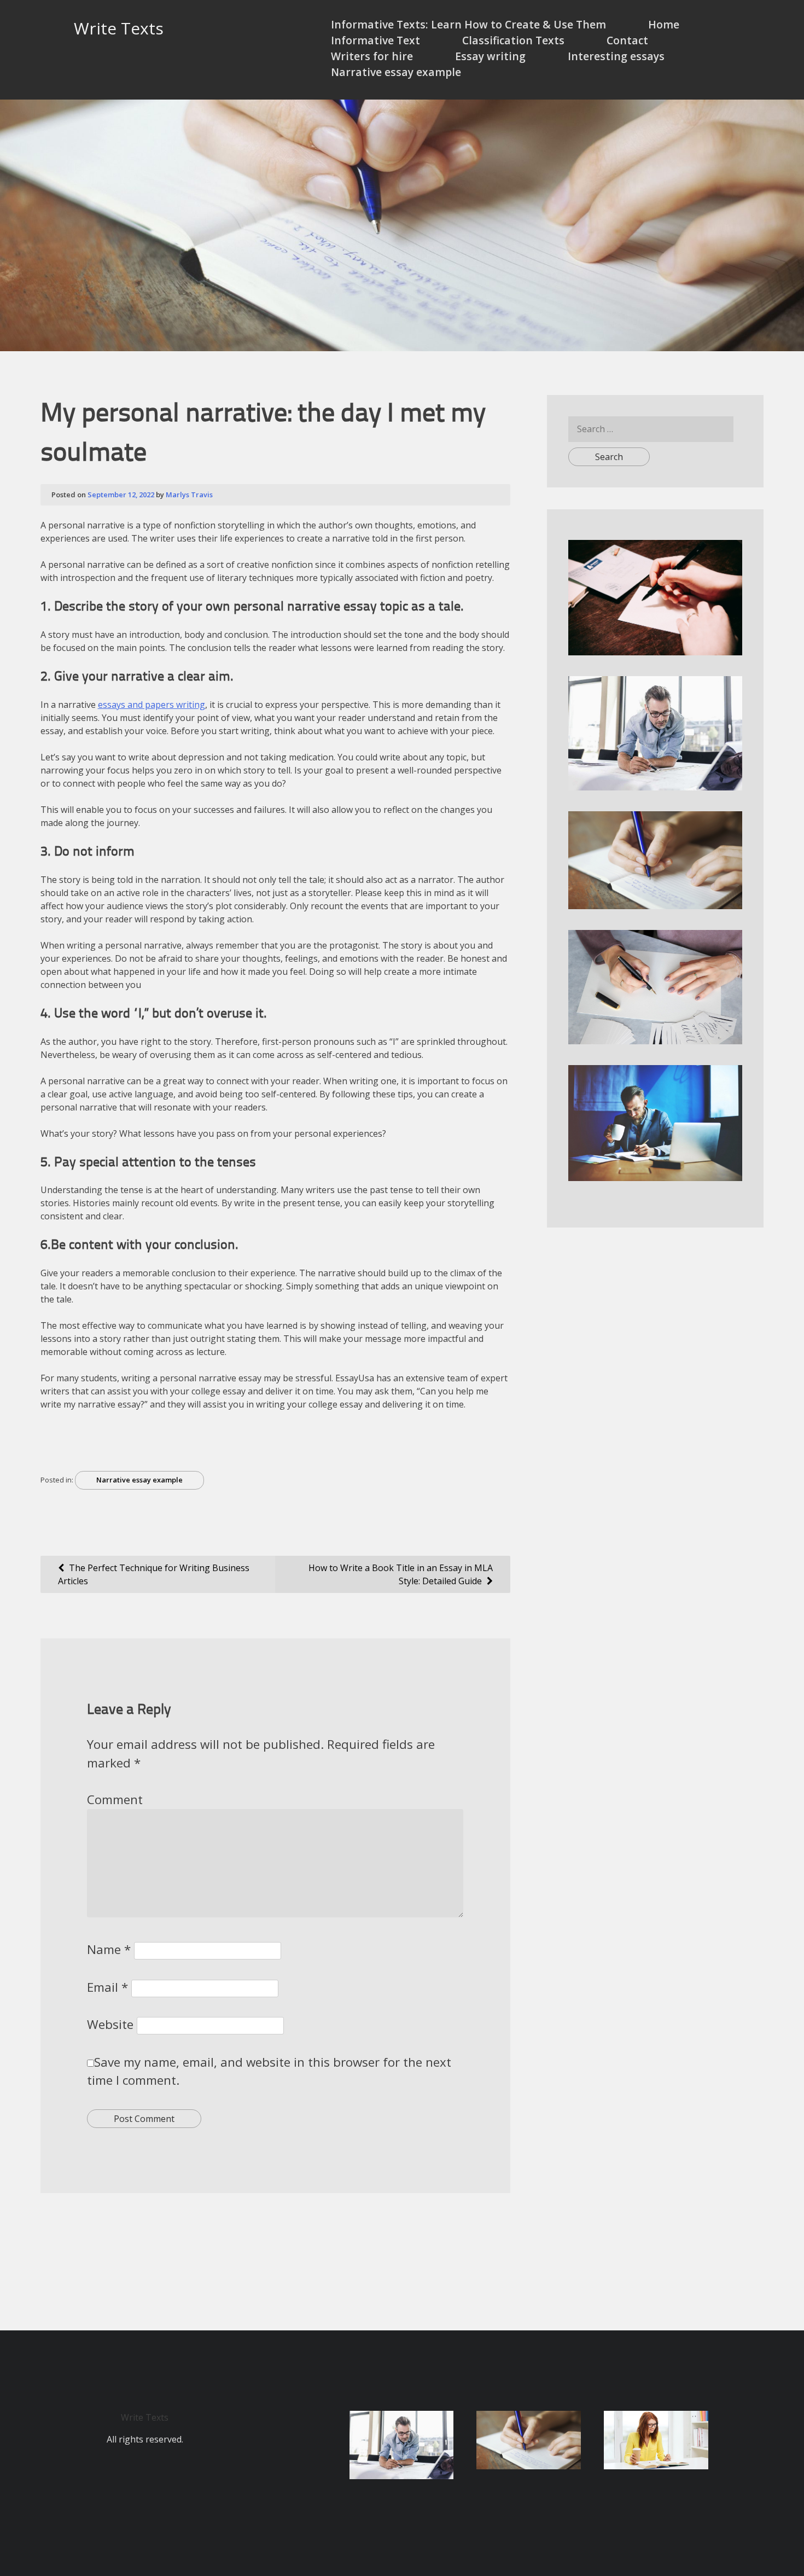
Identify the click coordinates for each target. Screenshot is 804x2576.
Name (109, 1949)
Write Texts (119, 28)
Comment (115, 1799)
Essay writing (490, 56)
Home (664, 24)
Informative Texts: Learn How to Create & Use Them (468, 24)
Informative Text (375, 40)
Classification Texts (513, 40)
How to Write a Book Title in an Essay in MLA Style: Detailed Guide (401, 1574)
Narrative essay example (396, 72)
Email (107, 1987)
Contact (627, 40)
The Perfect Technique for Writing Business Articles (154, 1574)
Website (110, 2024)
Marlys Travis (189, 495)
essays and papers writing (152, 705)
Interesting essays (616, 56)
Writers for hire (372, 56)
